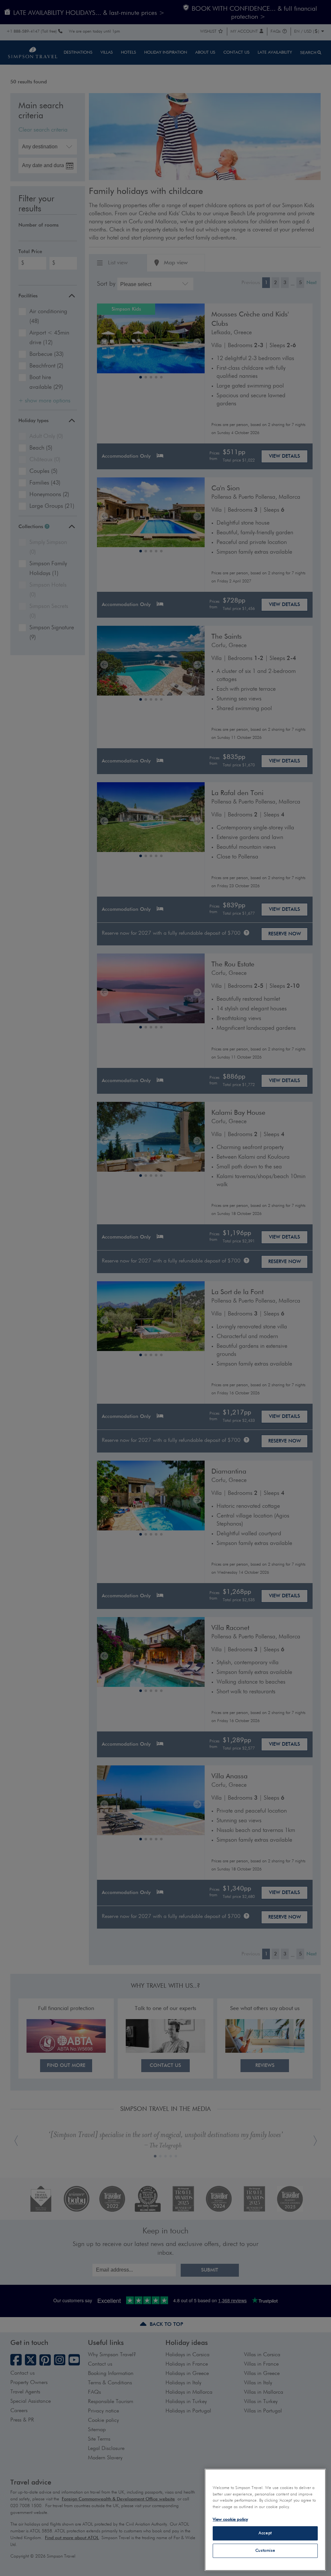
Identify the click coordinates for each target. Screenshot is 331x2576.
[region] (265, 2520)
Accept (265, 2533)
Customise (265, 2551)
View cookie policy (230, 2520)
